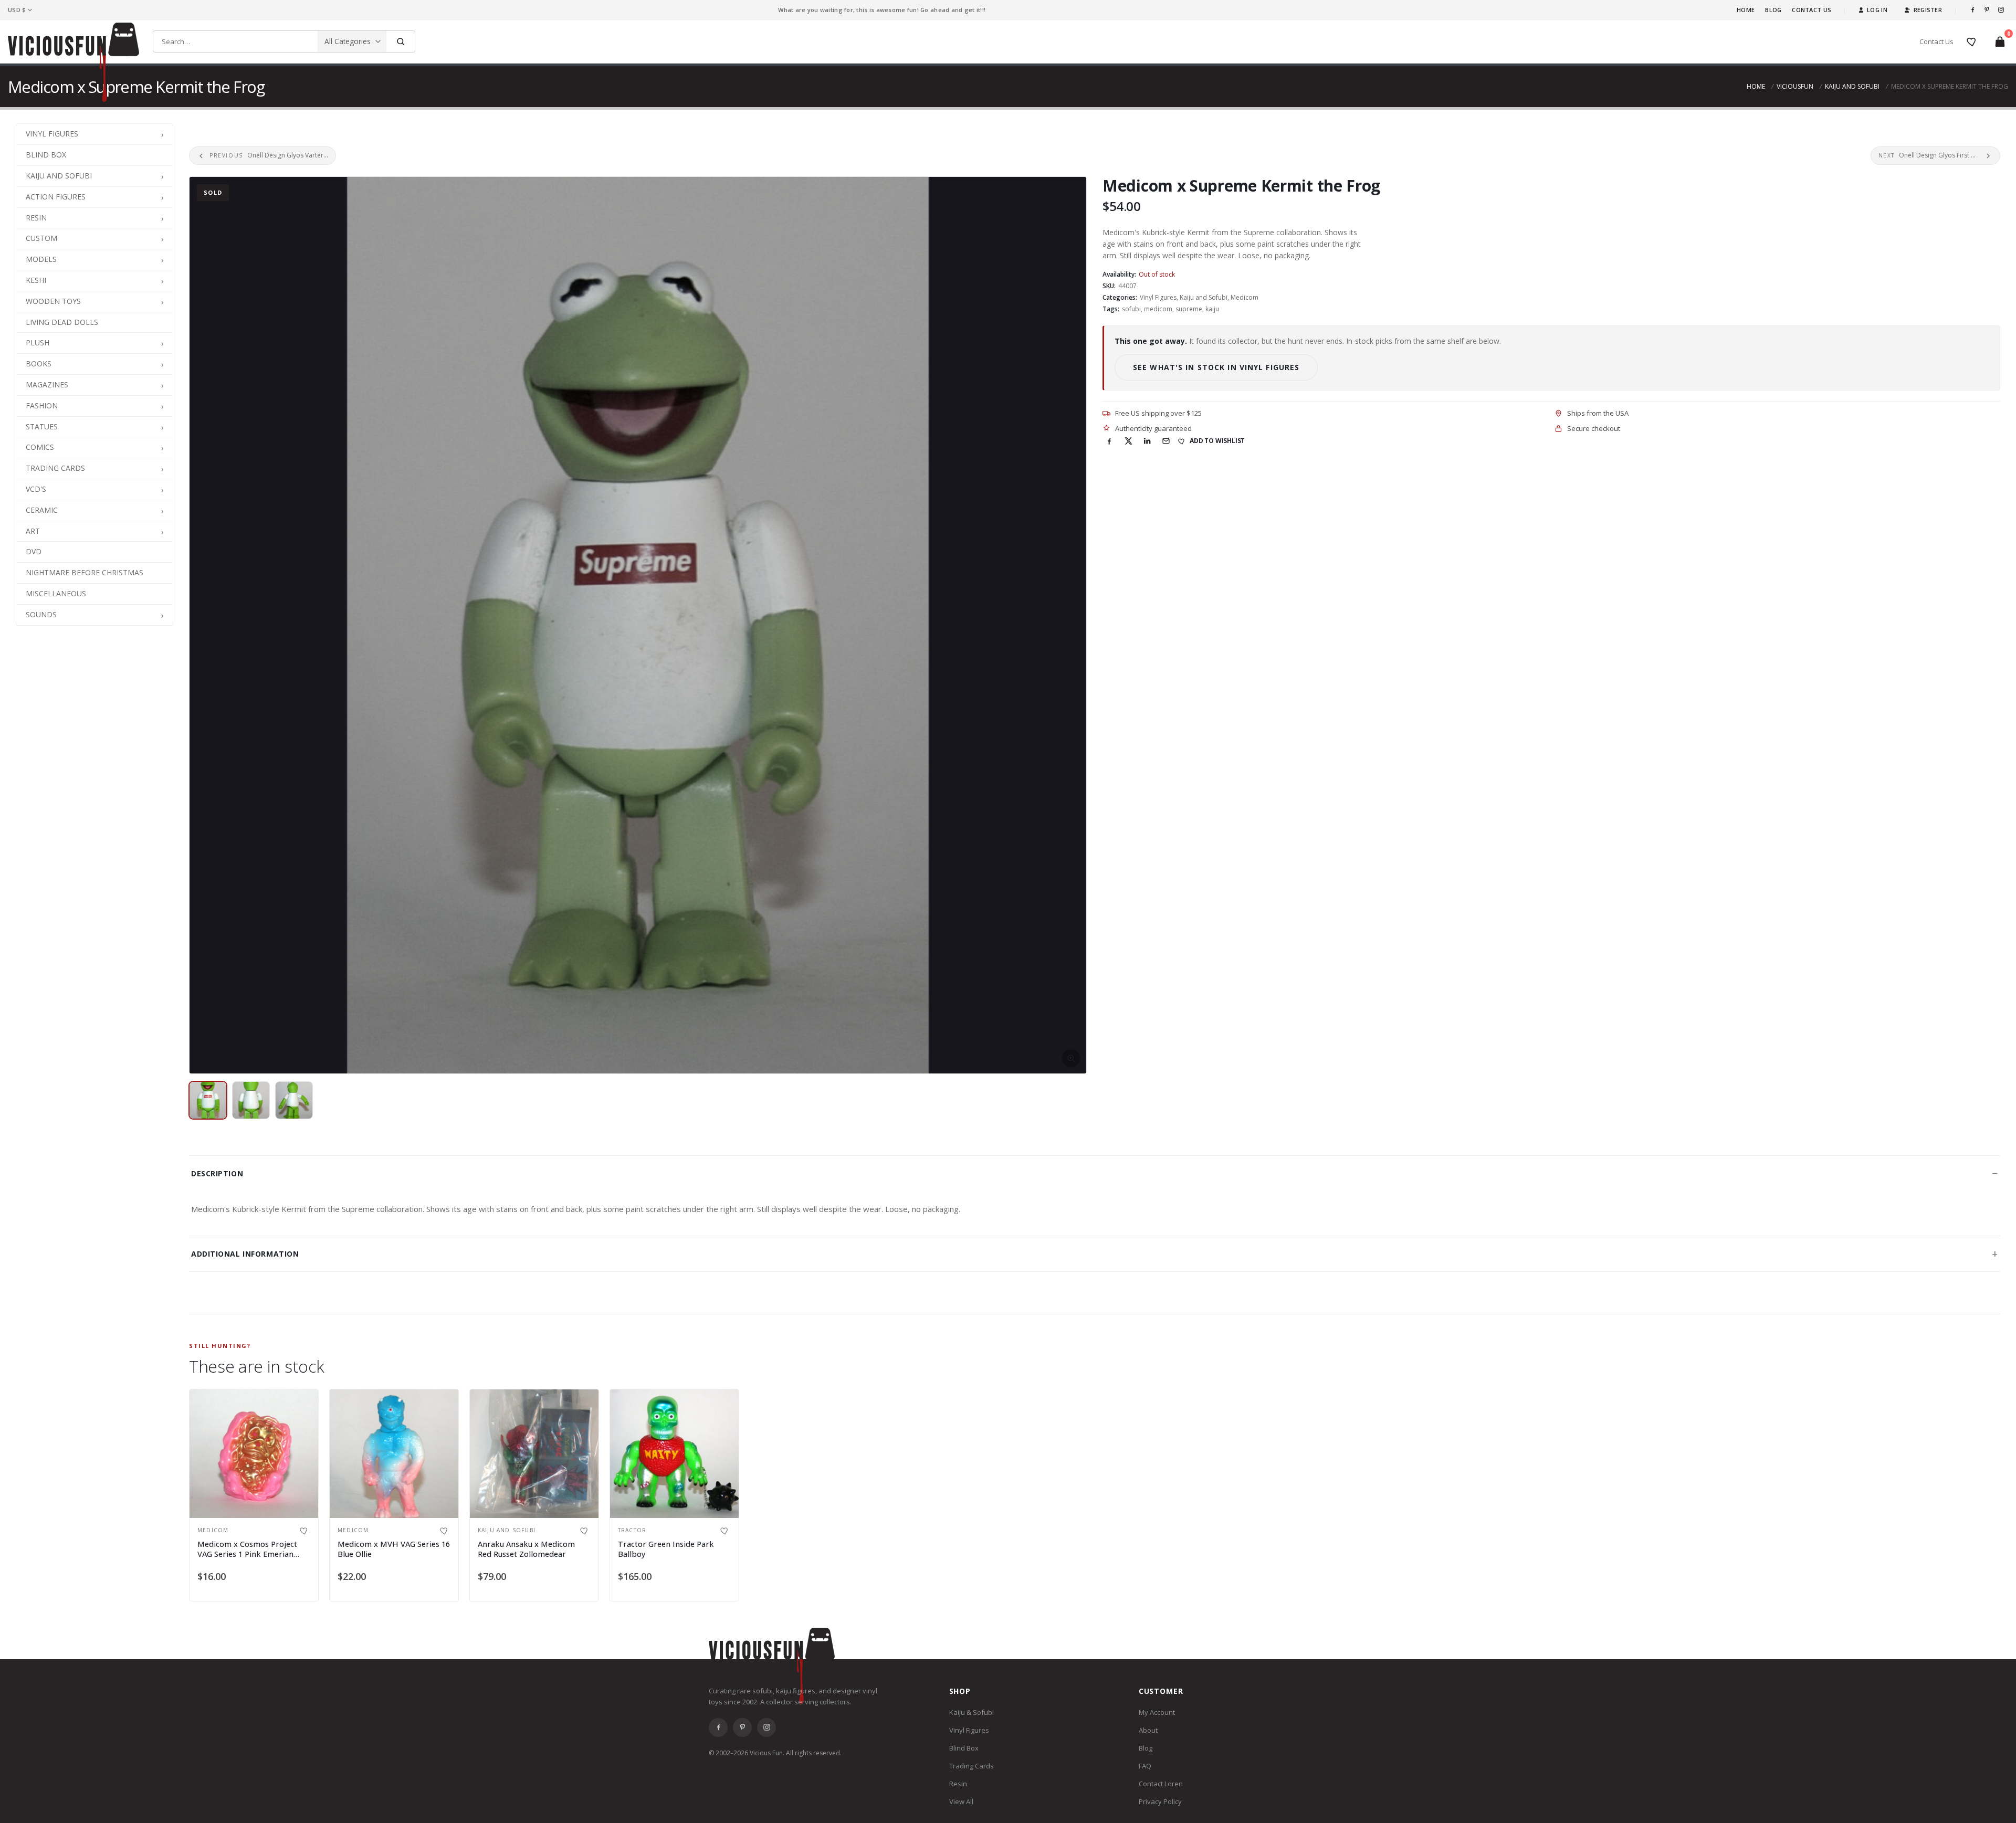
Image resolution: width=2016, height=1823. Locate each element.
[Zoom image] (638, 625)
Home (1746, 10)
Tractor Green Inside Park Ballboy (666, 1549)
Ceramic (42, 510)
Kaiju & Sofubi (972, 1712)
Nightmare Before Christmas (85, 572)
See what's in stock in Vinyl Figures (1216, 367)
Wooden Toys (53, 301)
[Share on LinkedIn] (1147, 441)
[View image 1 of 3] (208, 1100)
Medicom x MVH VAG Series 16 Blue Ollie (394, 1549)
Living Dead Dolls (62, 322)
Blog (1773, 10)
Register (1928, 10)
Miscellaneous (56, 593)
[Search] (400, 41)
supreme (1189, 309)
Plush (38, 343)
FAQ (1145, 1766)
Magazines (47, 384)
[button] (162, 134)
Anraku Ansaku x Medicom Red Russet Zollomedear (526, 1549)
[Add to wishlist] (304, 1531)
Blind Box (46, 155)
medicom (1158, 309)
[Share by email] (1166, 441)
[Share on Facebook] (1109, 441)
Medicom (1245, 297)
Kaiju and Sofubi (1852, 86)
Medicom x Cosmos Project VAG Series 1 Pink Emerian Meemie (247, 1554)
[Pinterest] (1987, 10)
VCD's (36, 489)
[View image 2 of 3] (251, 1100)
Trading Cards (55, 468)
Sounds (41, 614)
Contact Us (1812, 10)
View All (961, 1801)
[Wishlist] (1972, 41)
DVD (34, 551)
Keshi (36, 280)
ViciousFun (1795, 86)
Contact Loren (1161, 1784)
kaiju (1212, 309)
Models (41, 259)
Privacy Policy (1160, 1801)
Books (39, 363)
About (1148, 1730)
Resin (36, 218)
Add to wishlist (1217, 441)
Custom (41, 238)
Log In (1877, 10)
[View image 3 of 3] (294, 1100)
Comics (40, 447)
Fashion (42, 405)
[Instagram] (2001, 10)
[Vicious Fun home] (73, 62)
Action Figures (56, 197)
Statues (42, 426)
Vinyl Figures (52, 134)
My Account (1157, 1712)
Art (33, 531)
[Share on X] (1128, 441)
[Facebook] (1973, 10)
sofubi (1131, 309)
